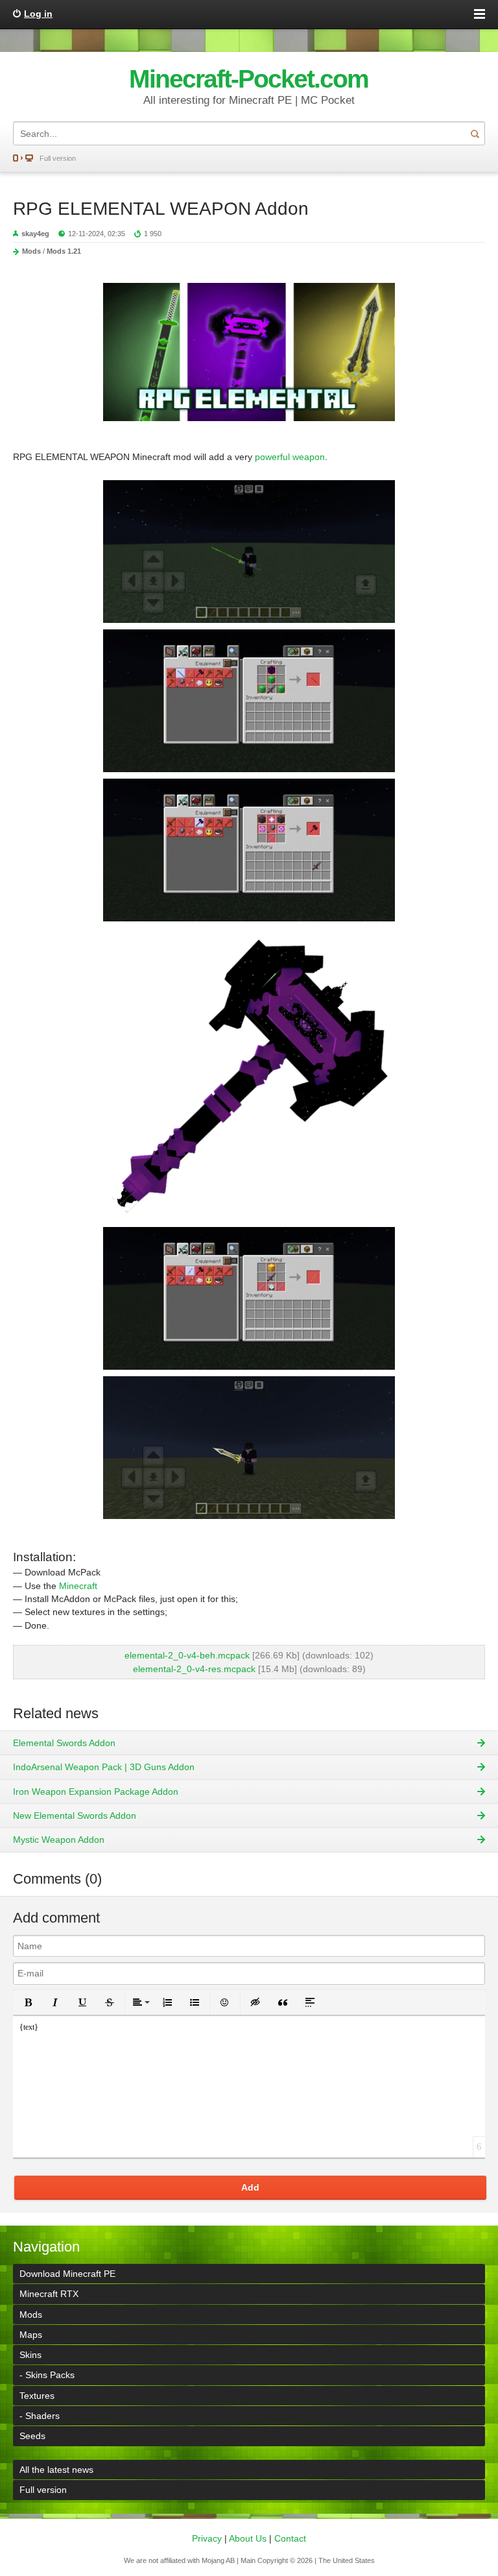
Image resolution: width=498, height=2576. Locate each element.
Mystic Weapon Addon (59, 1840)
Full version (58, 158)
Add (250, 2187)
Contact (290, 2538)
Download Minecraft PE (67, 2274)
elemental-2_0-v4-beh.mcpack (187, 1655)
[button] (28, 2002)
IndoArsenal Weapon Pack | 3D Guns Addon (104, 1767)
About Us (248, 2538)
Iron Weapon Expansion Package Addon (96, 1792)
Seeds (32, 2436)
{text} (29, 2027)
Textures (37, 2396)
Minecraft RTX (49, 2294)
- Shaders (40, 2416)
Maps (31, 2335)
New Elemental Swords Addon (75, 1816)
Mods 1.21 (64, 251)
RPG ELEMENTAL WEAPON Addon (161, 209)
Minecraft (78, 1586)
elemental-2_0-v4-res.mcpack (194, 1669)
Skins (30, 2355)
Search (475, 133)
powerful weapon (290, 457)
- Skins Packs (47, 2375)
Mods (31, 251)
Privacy (207, 2538)
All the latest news (56, 2470)
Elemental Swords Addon (64, 1743)
